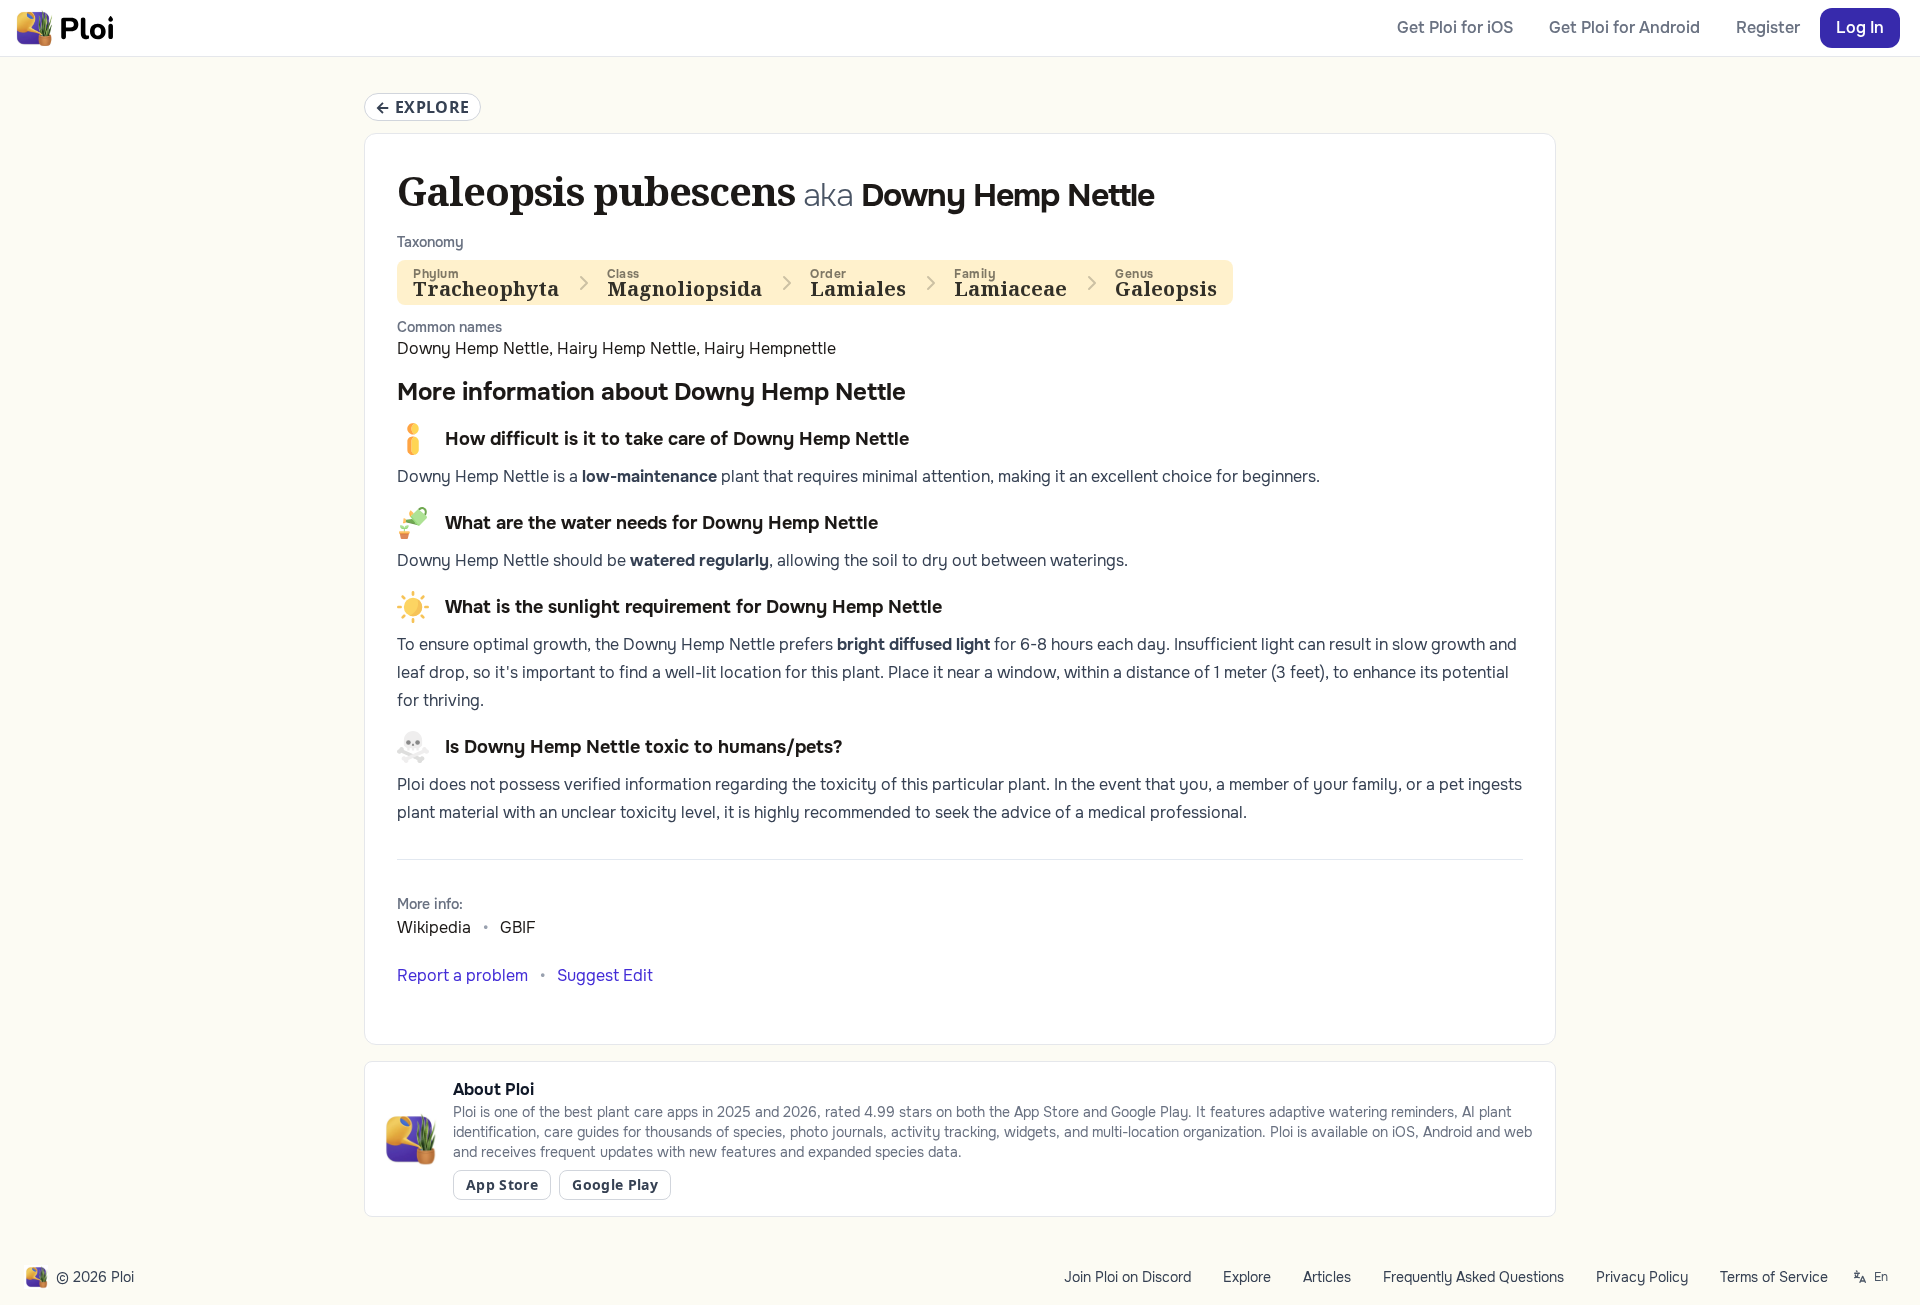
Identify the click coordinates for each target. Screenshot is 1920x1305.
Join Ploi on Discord (1127, 1277)
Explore (1247, 1277)
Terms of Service (1774, 1277)
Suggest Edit (605, 975)
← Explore (422, 107)
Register (1768, 27)
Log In (1860, 27)
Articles (1327, 1277)
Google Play (615, 1184)
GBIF (518, 927)
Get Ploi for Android (1624, 27)
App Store (502, 1184)
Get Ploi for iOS (1455, 27)
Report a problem (462, 975)
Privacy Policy (1642, 1277)
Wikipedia (434, 927)
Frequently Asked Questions (1473, 1277)
